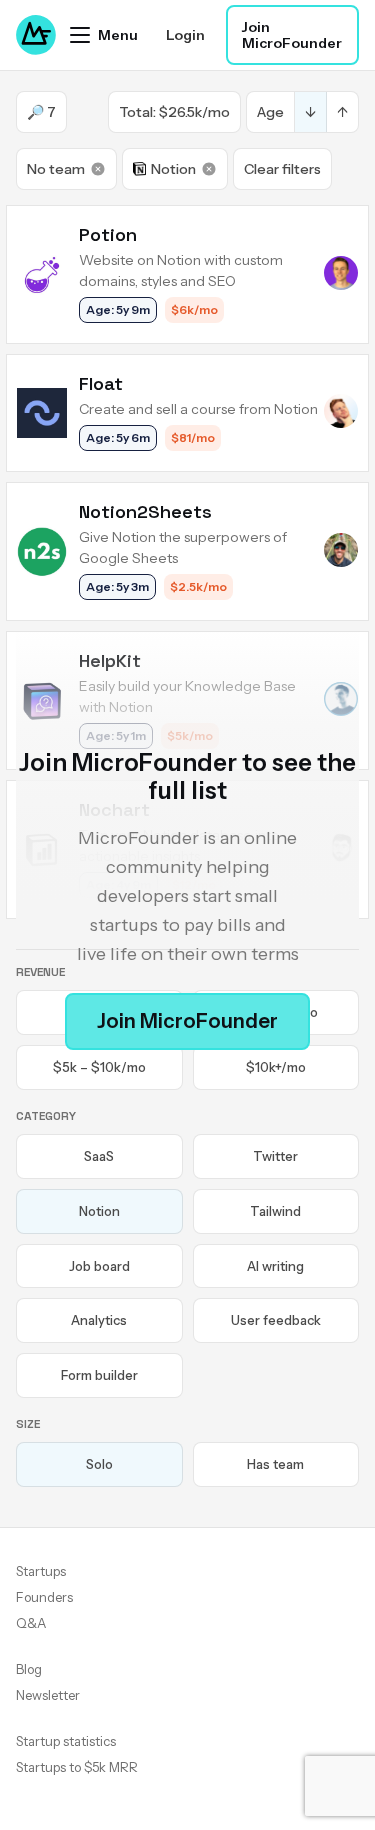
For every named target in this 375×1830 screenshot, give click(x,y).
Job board (99, 1266)
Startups (41, 1571)
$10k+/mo (276, 1067)
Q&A (31, 1623)
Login (185, 35)
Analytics (99, 1320)
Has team (275, 1464)
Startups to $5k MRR (77, 1767)
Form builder (99, 1375)
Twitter (275, 1156)
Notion (173, 169)
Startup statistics (66, 1741)
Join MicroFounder (292, 35)
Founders (44, 1597)
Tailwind (275, 1211)
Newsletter (48, 1695)
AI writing (275, 1266)
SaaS (99, 1156)
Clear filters (282, 169)
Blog (29, 1669)
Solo (99, 1464)
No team (56, 169)
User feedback (276, 1320)
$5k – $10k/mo (99, 1067)
